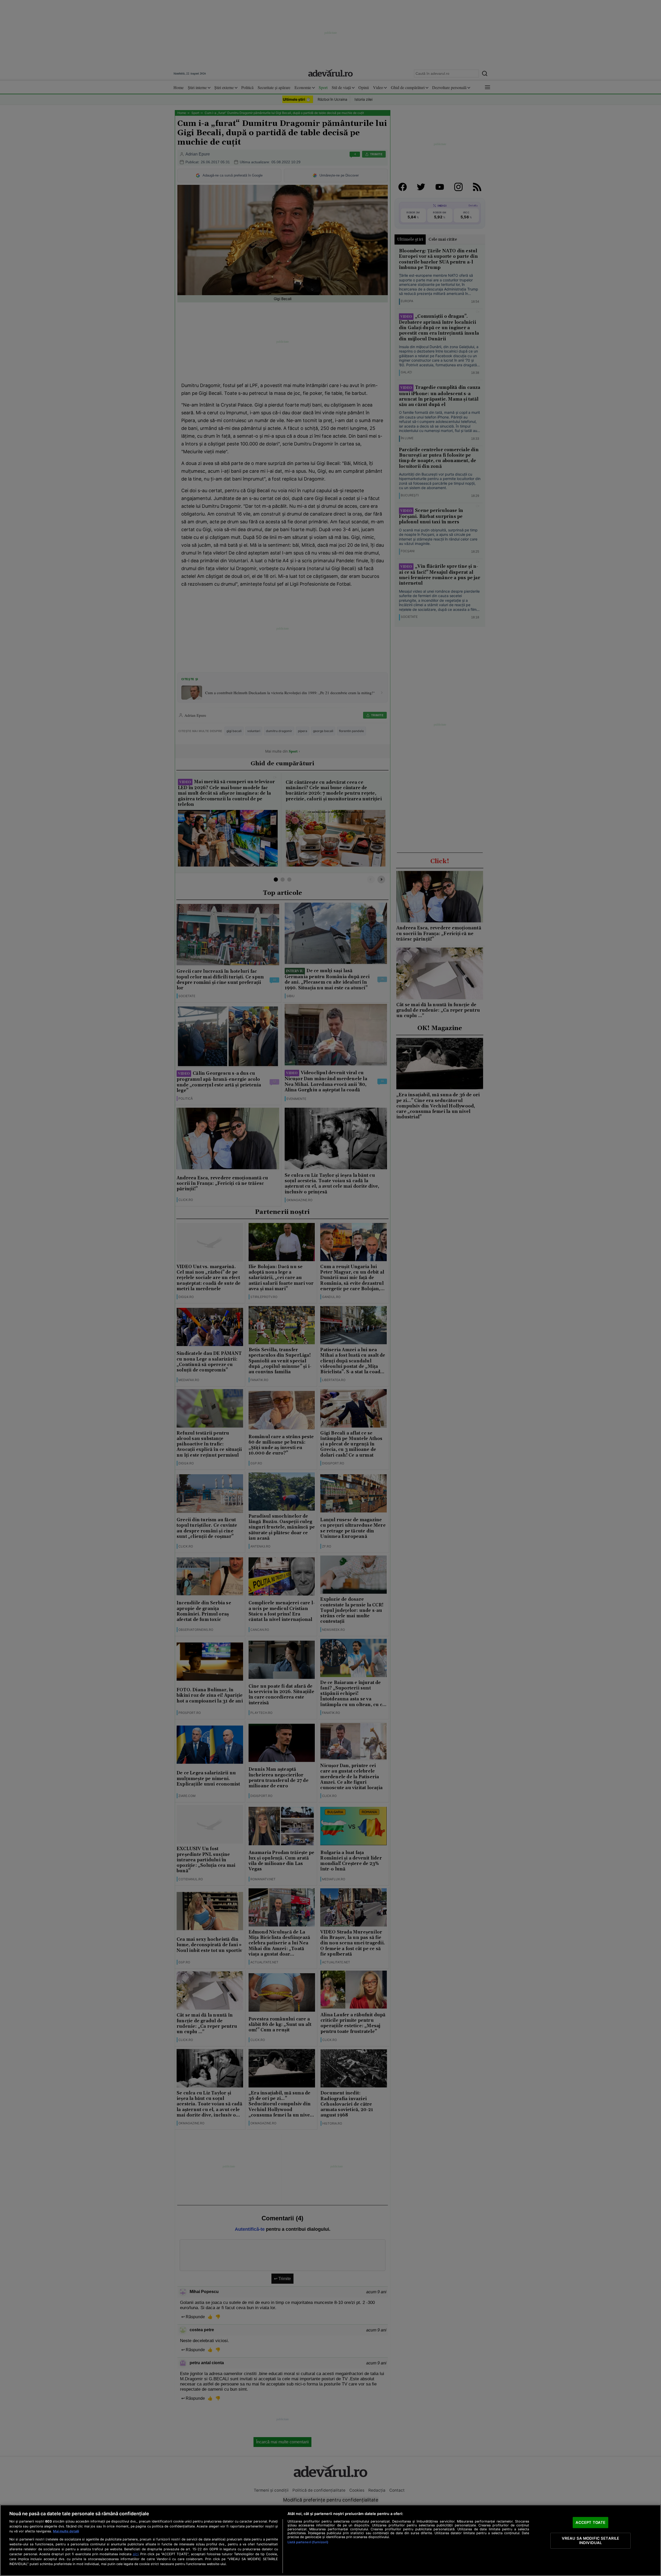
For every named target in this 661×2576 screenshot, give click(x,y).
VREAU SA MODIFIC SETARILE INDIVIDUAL (591, 2540)
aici (136, 2554)
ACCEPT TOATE (591, 2522)
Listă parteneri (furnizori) (308, 2542)
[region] (330, 2540)
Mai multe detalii (66, 2531)
